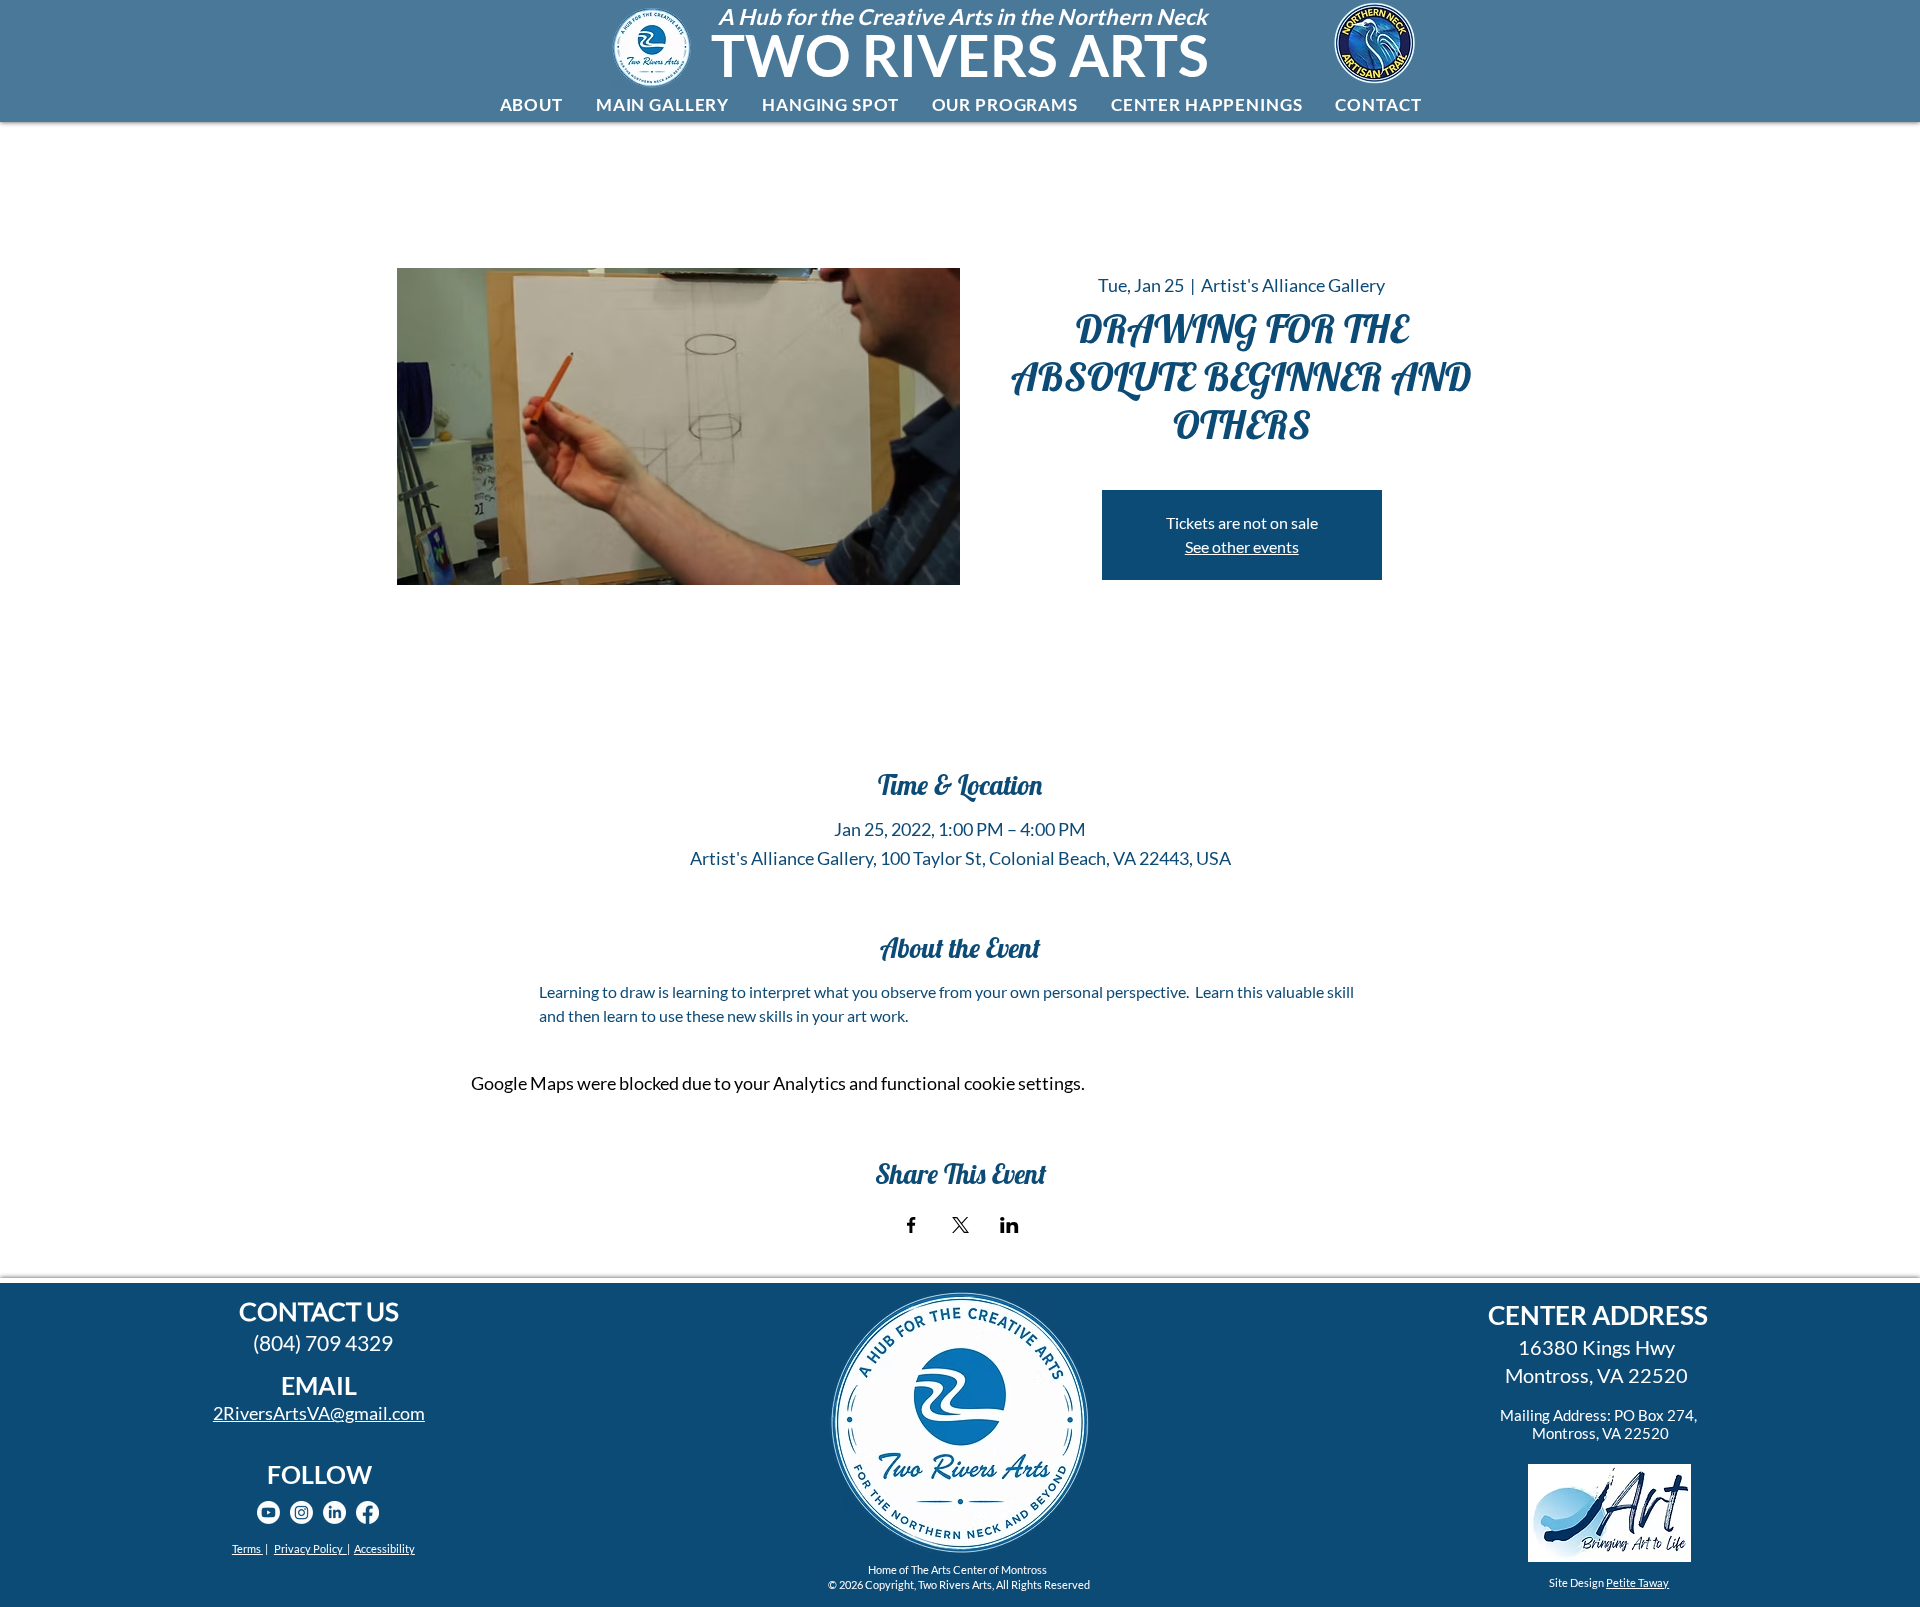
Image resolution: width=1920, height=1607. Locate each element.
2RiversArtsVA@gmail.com (319, 1413)
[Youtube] (268, 1512)
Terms (247, 1548)
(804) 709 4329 (323, 1342)
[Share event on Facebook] (911, 1225)
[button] (531, 104)
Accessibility (384, 1548)
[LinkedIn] (334, 1512)
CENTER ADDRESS (1598, 1315)
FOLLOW (319, 1474)
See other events (1242, 546)
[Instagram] (301, 1512)
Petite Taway (1637, 1582)
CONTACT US (319, 1311)
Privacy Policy (310, 1548)
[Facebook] (367, 1512)
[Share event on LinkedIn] (1009, 1225)
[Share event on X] (960, 1225)
